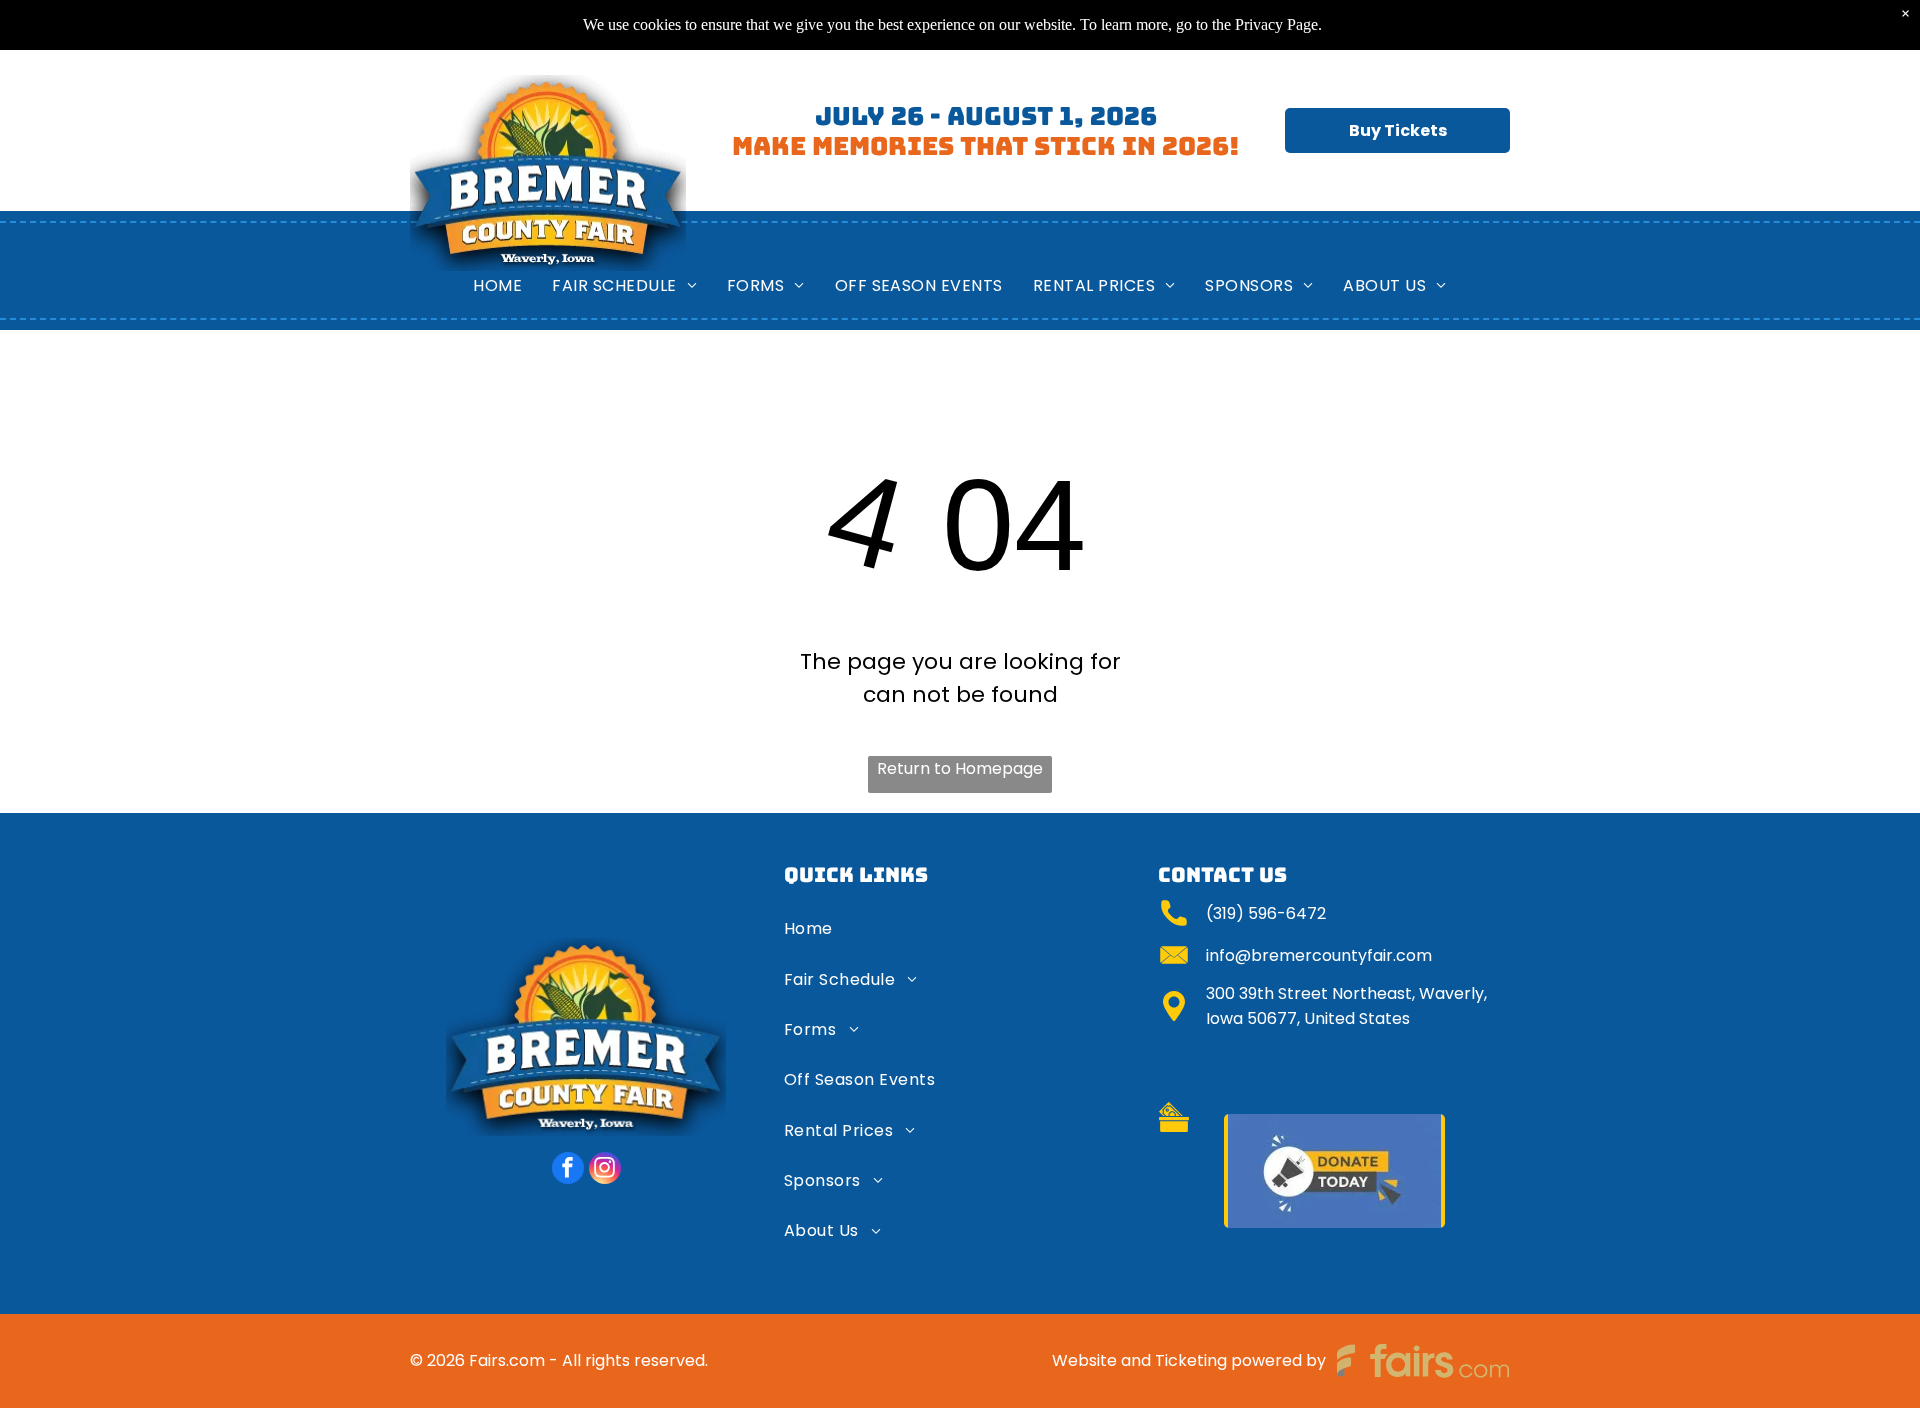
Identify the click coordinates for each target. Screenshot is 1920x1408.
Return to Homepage (960, 768)
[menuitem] (497, 285)
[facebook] (568, 1170)
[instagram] (605, 1170)
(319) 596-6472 (1266, 913)
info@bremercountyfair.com (1319, 955)
